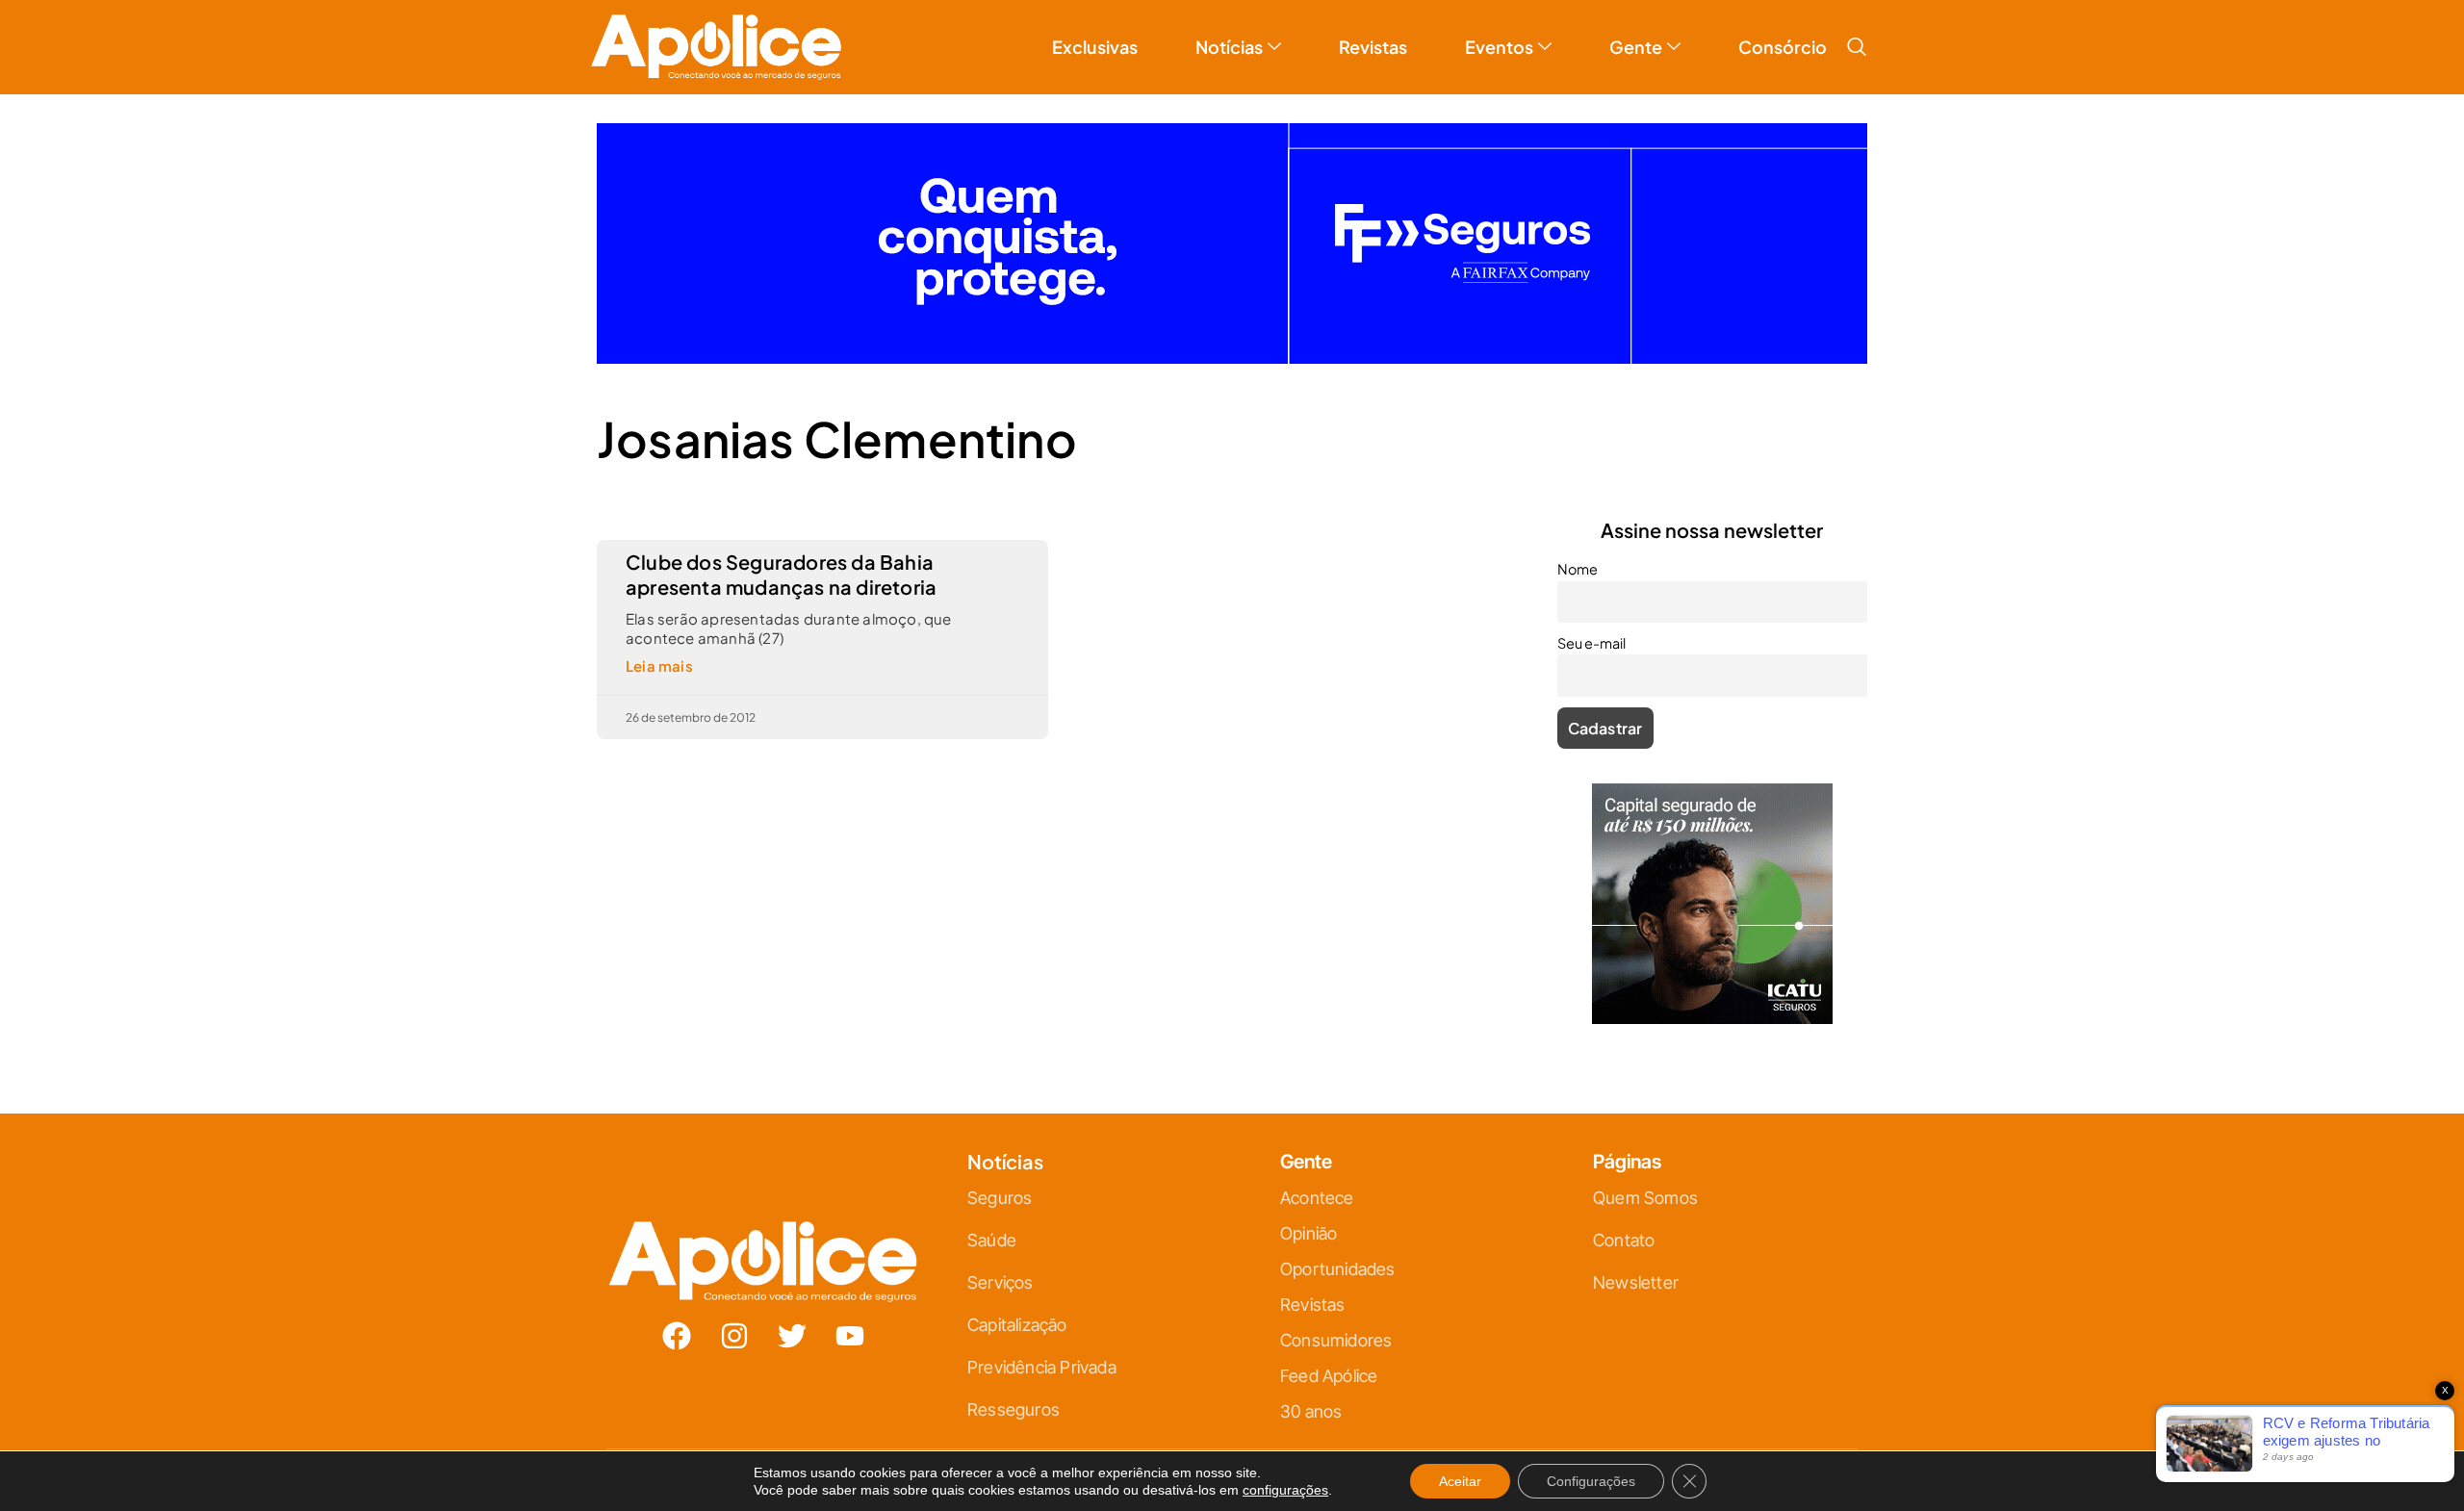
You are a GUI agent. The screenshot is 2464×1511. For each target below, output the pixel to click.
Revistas (1373, 47)
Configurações (1591, 1481)
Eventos (1499, 47)
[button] (1857, 47)
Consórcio (1783, 47)
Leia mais (659, 666)
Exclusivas (1095, 47)
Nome (1578, 569)
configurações (1285, 1490)
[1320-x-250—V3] (1232, 358)
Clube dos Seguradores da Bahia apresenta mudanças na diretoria (781, 574)
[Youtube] (850, 1336)
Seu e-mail (1591, 643)
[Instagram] (734, 1336)
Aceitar (1460, 1481)
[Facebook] (677, 1336)
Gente (1636, 47)
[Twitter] (792, 1336)
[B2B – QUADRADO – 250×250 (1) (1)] (1712, 1018)
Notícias (1229, 47)
